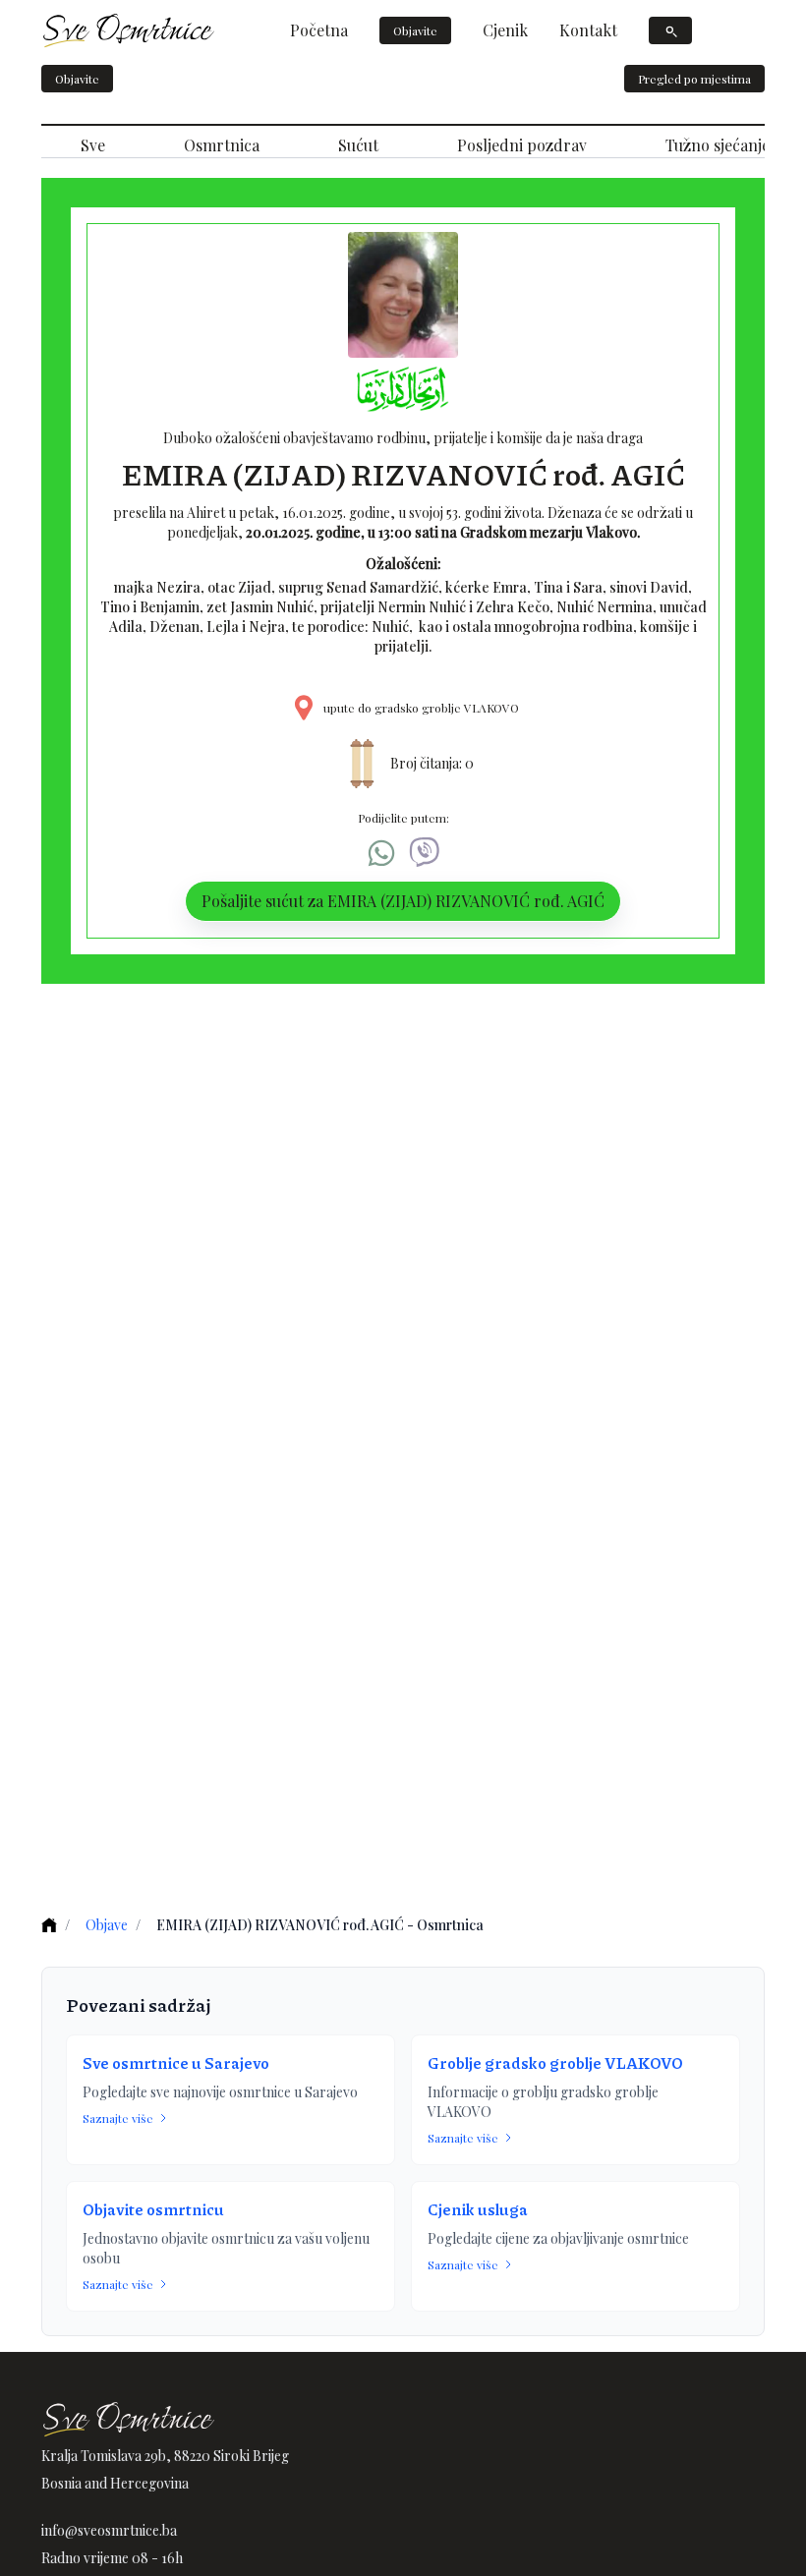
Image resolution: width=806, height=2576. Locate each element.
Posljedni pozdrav (522, 145)
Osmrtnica (222, 145)
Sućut (358, 145)
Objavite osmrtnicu (153, 2209)
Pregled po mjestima (694, 79)
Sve (93, 145)
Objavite (415, 30)
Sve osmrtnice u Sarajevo (176, 2062)
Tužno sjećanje (718, 145)
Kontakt (588, 30)
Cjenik (505, 30)
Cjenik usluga (478, 2209)
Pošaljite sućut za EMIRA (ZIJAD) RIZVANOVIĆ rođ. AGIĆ (403, 901)
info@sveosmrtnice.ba (109, 2530)
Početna (319, 30)
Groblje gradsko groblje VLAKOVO (555, 2062)
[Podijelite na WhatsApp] (381, 853)
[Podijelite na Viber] (425, 853)
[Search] (670, 30)
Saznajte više (118, 2118)
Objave (107, 1925)
